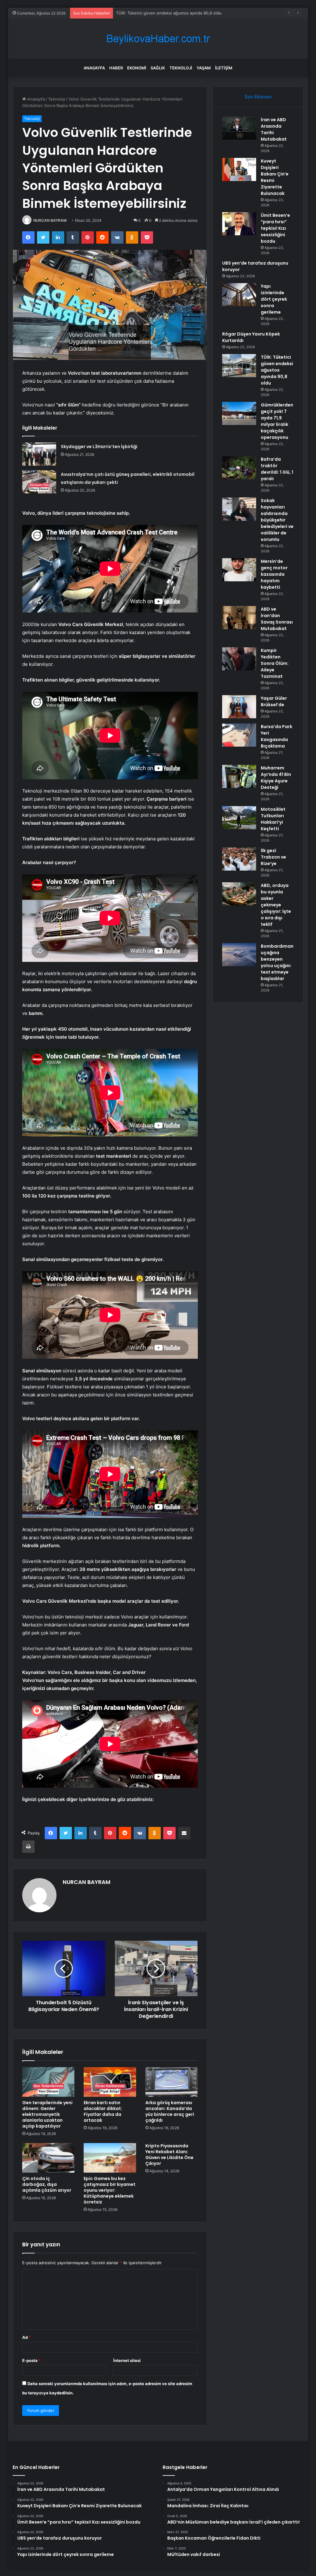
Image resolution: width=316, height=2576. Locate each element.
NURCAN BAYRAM (50, 220)
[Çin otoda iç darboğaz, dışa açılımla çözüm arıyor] (48, 2158)
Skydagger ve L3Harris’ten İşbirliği (99, 447)
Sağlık (158, 68)
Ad (27, 2337)
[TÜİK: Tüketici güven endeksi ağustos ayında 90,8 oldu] (239, 366)
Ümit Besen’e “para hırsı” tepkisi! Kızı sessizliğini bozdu (275, 228)
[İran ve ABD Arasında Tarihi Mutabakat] (239, 128)
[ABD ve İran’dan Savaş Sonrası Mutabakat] (239, 618)
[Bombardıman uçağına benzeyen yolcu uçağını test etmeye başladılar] (239, 955)
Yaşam (204, 68)
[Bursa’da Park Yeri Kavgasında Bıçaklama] (239, 735)
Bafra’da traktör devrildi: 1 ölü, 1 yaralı (277, 469)
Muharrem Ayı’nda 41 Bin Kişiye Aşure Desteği (276, 778)
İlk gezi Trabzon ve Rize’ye (273, 857)
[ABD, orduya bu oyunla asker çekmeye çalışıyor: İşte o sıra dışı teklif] (239, 894)
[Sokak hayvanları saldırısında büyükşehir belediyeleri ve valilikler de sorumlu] (239, 509)
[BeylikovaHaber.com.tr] (158, 39)
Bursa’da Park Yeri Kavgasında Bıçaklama (276, 736)
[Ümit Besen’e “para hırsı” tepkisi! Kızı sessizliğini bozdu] (239, 224)
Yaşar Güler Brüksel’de (274, 701)
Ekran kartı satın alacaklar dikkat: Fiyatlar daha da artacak (103, 2111)
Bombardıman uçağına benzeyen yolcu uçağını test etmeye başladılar (277, 962)
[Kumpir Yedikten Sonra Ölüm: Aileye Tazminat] (239, 659)
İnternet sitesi (127, 2360)
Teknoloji (181, 68)
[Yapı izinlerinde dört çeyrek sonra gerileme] (239, 295)
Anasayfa (94, 68)
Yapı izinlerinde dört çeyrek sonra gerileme (274, 299)
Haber (116, 68)
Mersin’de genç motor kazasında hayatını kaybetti (274, 574)
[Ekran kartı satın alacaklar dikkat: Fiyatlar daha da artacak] (110, 2082)
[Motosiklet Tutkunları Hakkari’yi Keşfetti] (239, 818)
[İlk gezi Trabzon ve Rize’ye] (239, 859)
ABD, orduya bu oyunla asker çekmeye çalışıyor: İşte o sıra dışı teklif (276, 905)
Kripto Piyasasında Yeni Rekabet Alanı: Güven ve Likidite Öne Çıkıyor (169, 2155)
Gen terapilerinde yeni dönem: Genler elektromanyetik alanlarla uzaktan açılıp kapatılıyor (47, 2114)
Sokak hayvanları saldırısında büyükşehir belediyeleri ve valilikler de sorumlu (277, 520)
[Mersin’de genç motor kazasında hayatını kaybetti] (239, 570)
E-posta (31, 2360)
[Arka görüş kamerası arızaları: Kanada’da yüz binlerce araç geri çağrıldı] (172, 2082)
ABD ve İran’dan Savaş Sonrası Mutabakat (277, 619)
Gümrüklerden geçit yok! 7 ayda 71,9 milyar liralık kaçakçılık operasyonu (184, 13)
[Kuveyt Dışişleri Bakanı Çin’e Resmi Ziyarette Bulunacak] (239, 169)
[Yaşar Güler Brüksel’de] (239, 707)
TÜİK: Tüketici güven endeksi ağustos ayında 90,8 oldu (277, 370)
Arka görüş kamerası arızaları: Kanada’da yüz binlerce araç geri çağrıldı (170, 2111)
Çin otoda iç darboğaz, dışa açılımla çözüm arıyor (47, 2184)
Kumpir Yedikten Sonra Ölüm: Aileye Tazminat (275, 663)
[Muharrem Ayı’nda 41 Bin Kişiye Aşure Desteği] (239, 776)
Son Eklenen (258, 97)
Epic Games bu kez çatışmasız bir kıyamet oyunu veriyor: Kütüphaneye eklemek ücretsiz (110, 2190)
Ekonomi (137, 68)
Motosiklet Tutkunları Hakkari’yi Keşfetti (273, 819)
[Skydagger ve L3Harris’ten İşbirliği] (39, 454)
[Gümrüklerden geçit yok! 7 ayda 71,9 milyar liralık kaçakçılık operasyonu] (239, 413)
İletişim (224, 68)
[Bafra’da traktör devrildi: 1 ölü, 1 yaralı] (239, 468)
